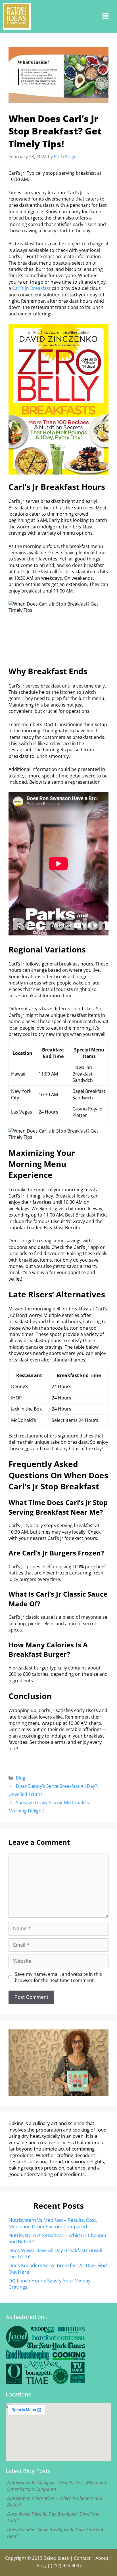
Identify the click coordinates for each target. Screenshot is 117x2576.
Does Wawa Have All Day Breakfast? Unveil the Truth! (55, 2253)
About (102, 2558)
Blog (21, 1778)
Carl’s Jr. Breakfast (31, 288)
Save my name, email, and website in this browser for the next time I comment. (58, 1977)
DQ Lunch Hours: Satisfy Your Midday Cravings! (50, 2284)
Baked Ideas (56, 2558)
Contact (82, 2558)
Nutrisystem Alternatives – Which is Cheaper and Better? (58, 2238)
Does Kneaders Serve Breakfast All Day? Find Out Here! (58, 2268)
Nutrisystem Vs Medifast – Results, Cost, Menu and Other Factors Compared (53, 2223)
